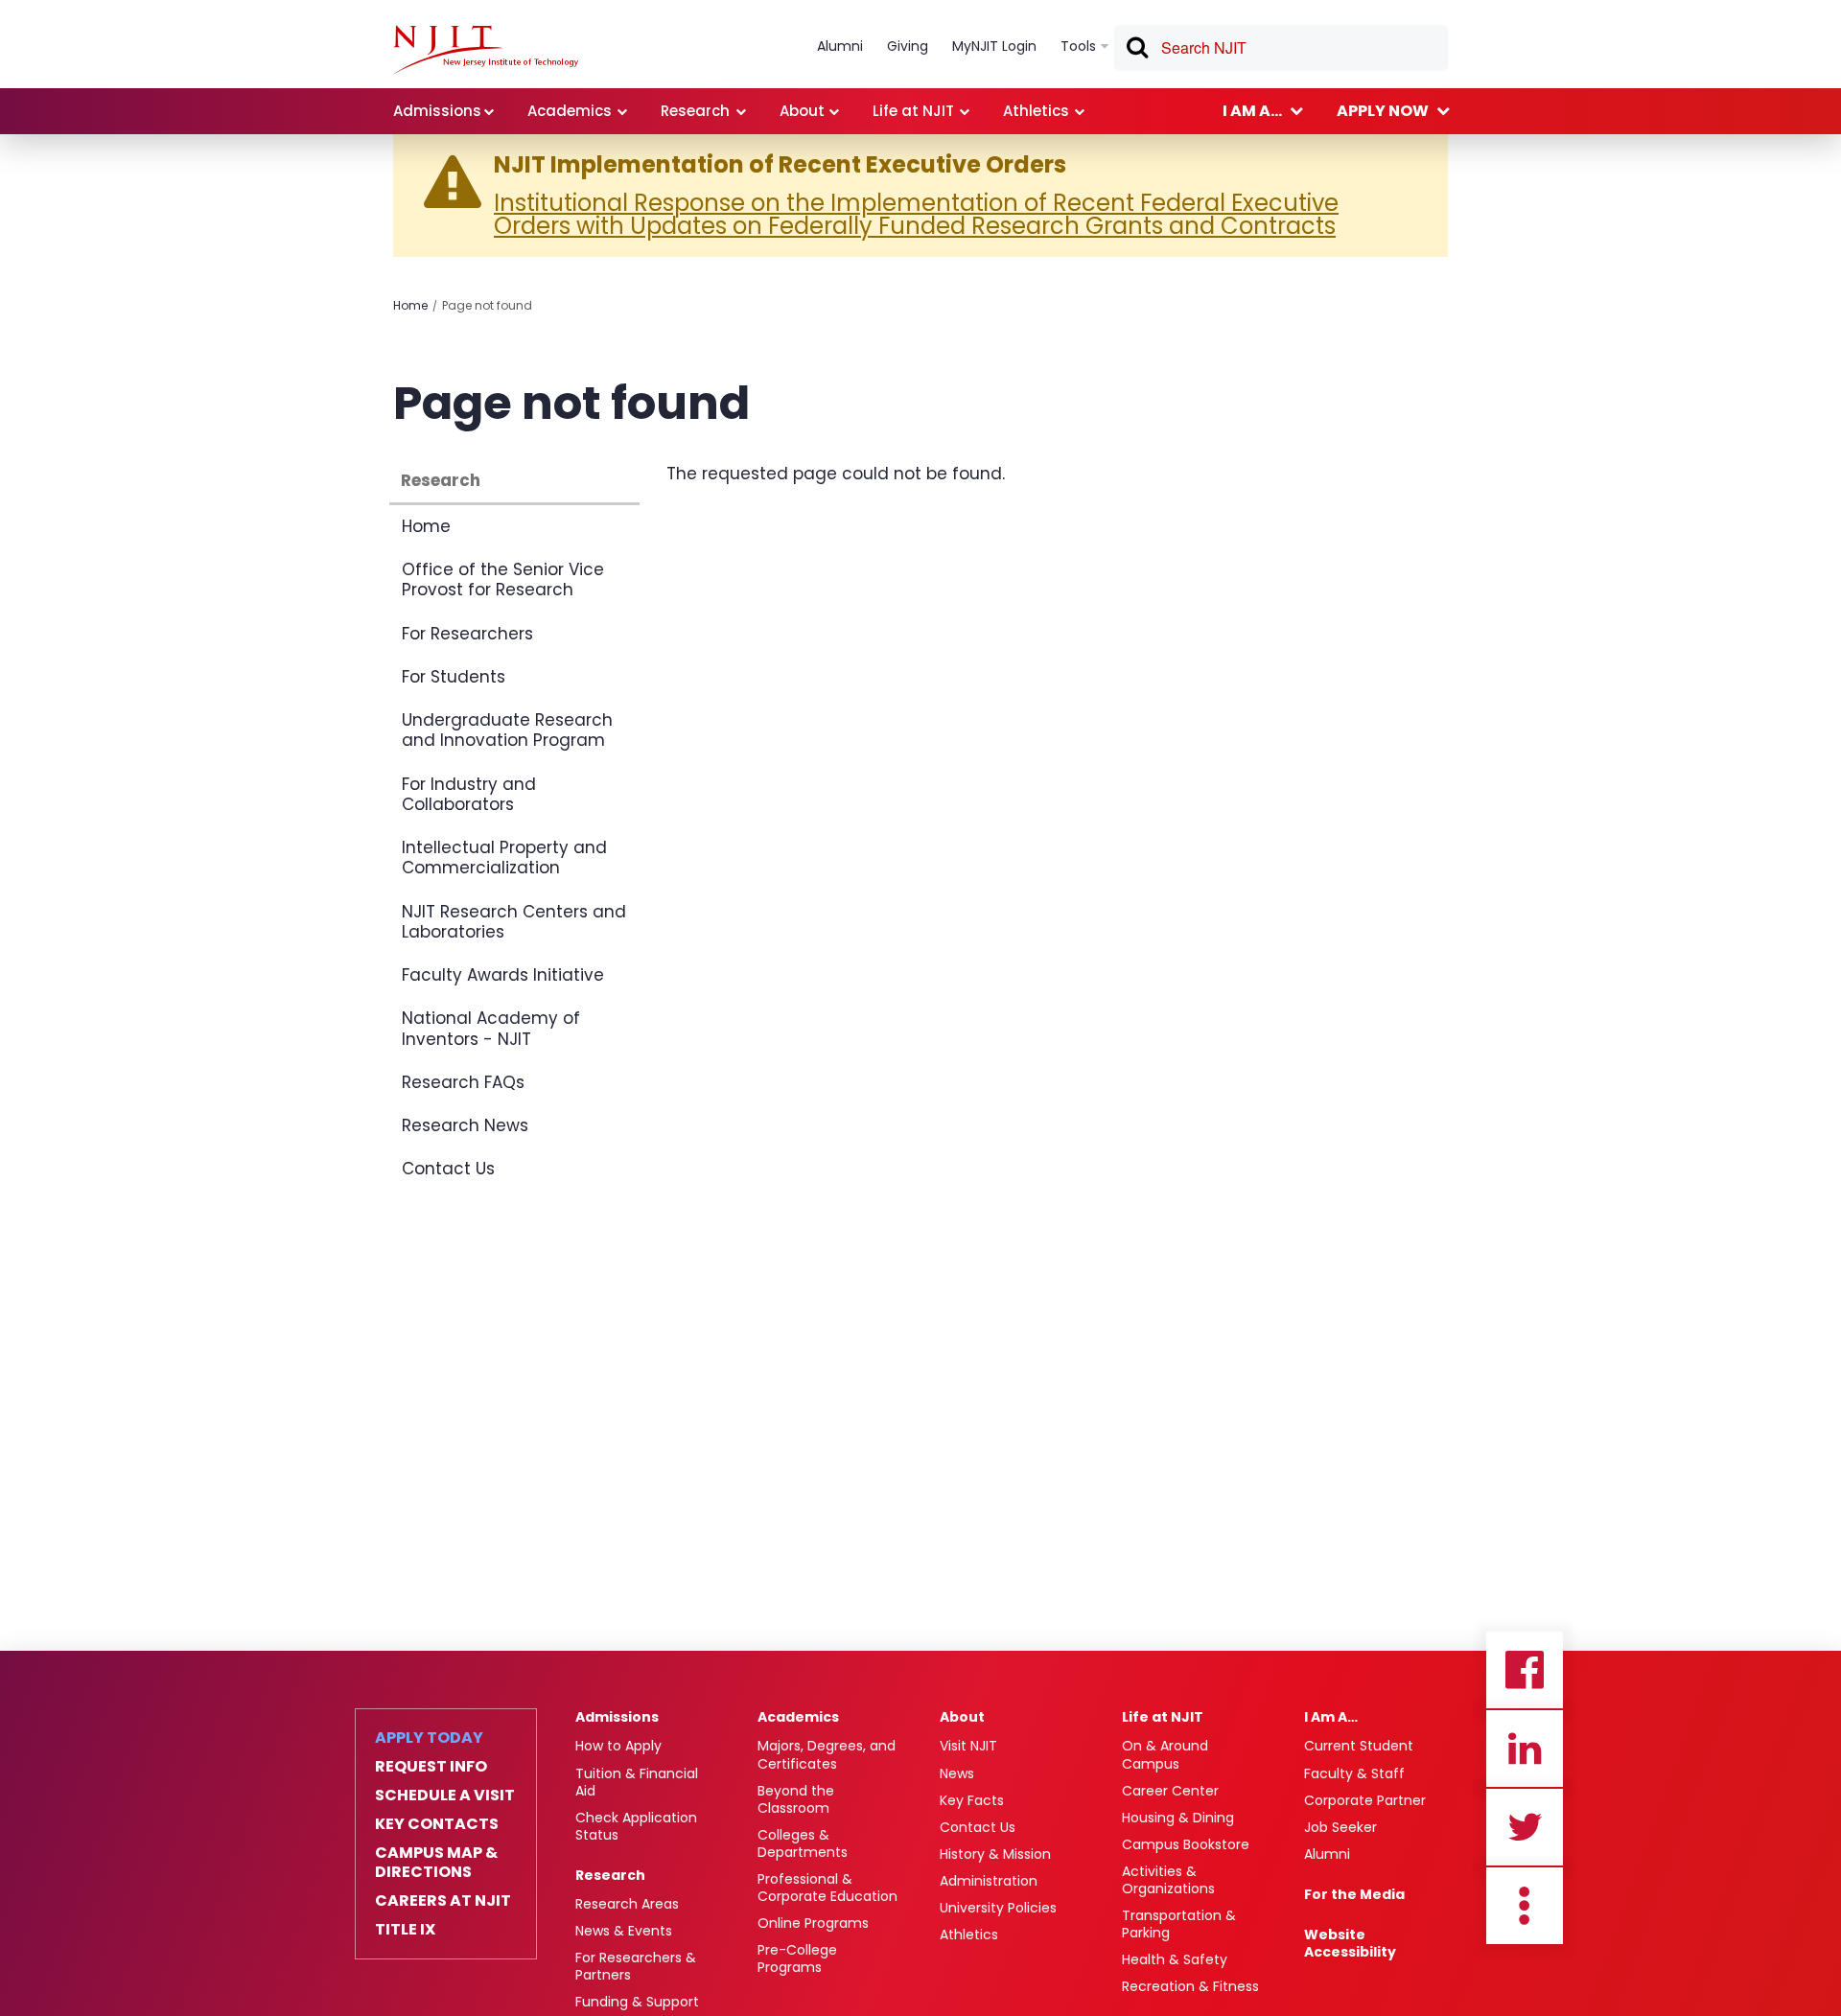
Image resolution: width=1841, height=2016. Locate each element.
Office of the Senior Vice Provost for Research (503, 579)
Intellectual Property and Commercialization (504, 857)
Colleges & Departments (803, 1843)
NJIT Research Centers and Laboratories (514, 922)
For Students (454, 677)
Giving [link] (908, 46)
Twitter (1525, 1827)
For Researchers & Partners (636, 1966)
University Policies (998, 1908)
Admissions (617, 1717)
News (957, 1773)
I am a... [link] (1252, 111)
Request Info (431, 1767)
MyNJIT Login (994, 46)
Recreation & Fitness (1190, 1986)
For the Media (1354, 1894)
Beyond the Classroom (796, 1799)
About (962, 1717)
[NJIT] (486, 50)
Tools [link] (1078, 46)
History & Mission (995, 1854)
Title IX (405, 1930)
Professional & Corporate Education (827, 1888)
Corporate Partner (1365, 1800)
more (1525, 1906)
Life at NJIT (1163, 1717)
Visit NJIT (968, 1746)
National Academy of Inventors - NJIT (491, 1028)
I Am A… (1331, 1717)
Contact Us (448, 1169)
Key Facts (972, 1800)
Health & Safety (1175, 1959)
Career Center (1170, 1791)
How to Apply (618, 1746)
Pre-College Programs (797, 1958)
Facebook (1525, 1670)
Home (410, 305)
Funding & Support (637, 2002)
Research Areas (627, 1904)
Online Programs (813, 1923)
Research (441, 480)
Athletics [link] (1036, 111)
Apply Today (429, 1738)
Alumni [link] (840, 46)
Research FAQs (463, 1082)
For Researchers (467, 634)
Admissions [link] (437, 111)
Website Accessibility (1350, 1943)
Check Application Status (636, 1826)
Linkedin (1525, 1749)
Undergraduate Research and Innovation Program (507, 730)
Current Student (1359, 1746)
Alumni (1327, 1854)
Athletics (969, 1935)
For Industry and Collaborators (469, 794)
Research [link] (695, 111)
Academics (798, 1717)
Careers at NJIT (443, 1901)
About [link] (802, 111)
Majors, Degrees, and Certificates (827, 1754)
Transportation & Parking (1179, 1924)
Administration (989, 1881)
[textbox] (1281, 48)
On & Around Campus (1165, 1754)
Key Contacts (437, 1824)
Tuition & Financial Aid (637, 1782)
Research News (465, 1125)
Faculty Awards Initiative (503, 975)
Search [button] (1136, 51)
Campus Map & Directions (436, 1863)
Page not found (487, 305)
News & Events (624, 1931)
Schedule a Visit (445, 1796)
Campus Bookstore (1186, 1844)
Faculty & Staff (1354, 1773)
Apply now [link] (1383, 111)
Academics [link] (570, 111)
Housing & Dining (1178, 1818)
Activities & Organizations (1168, 1880)
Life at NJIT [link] (913, 111)
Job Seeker (1340, 1827)
